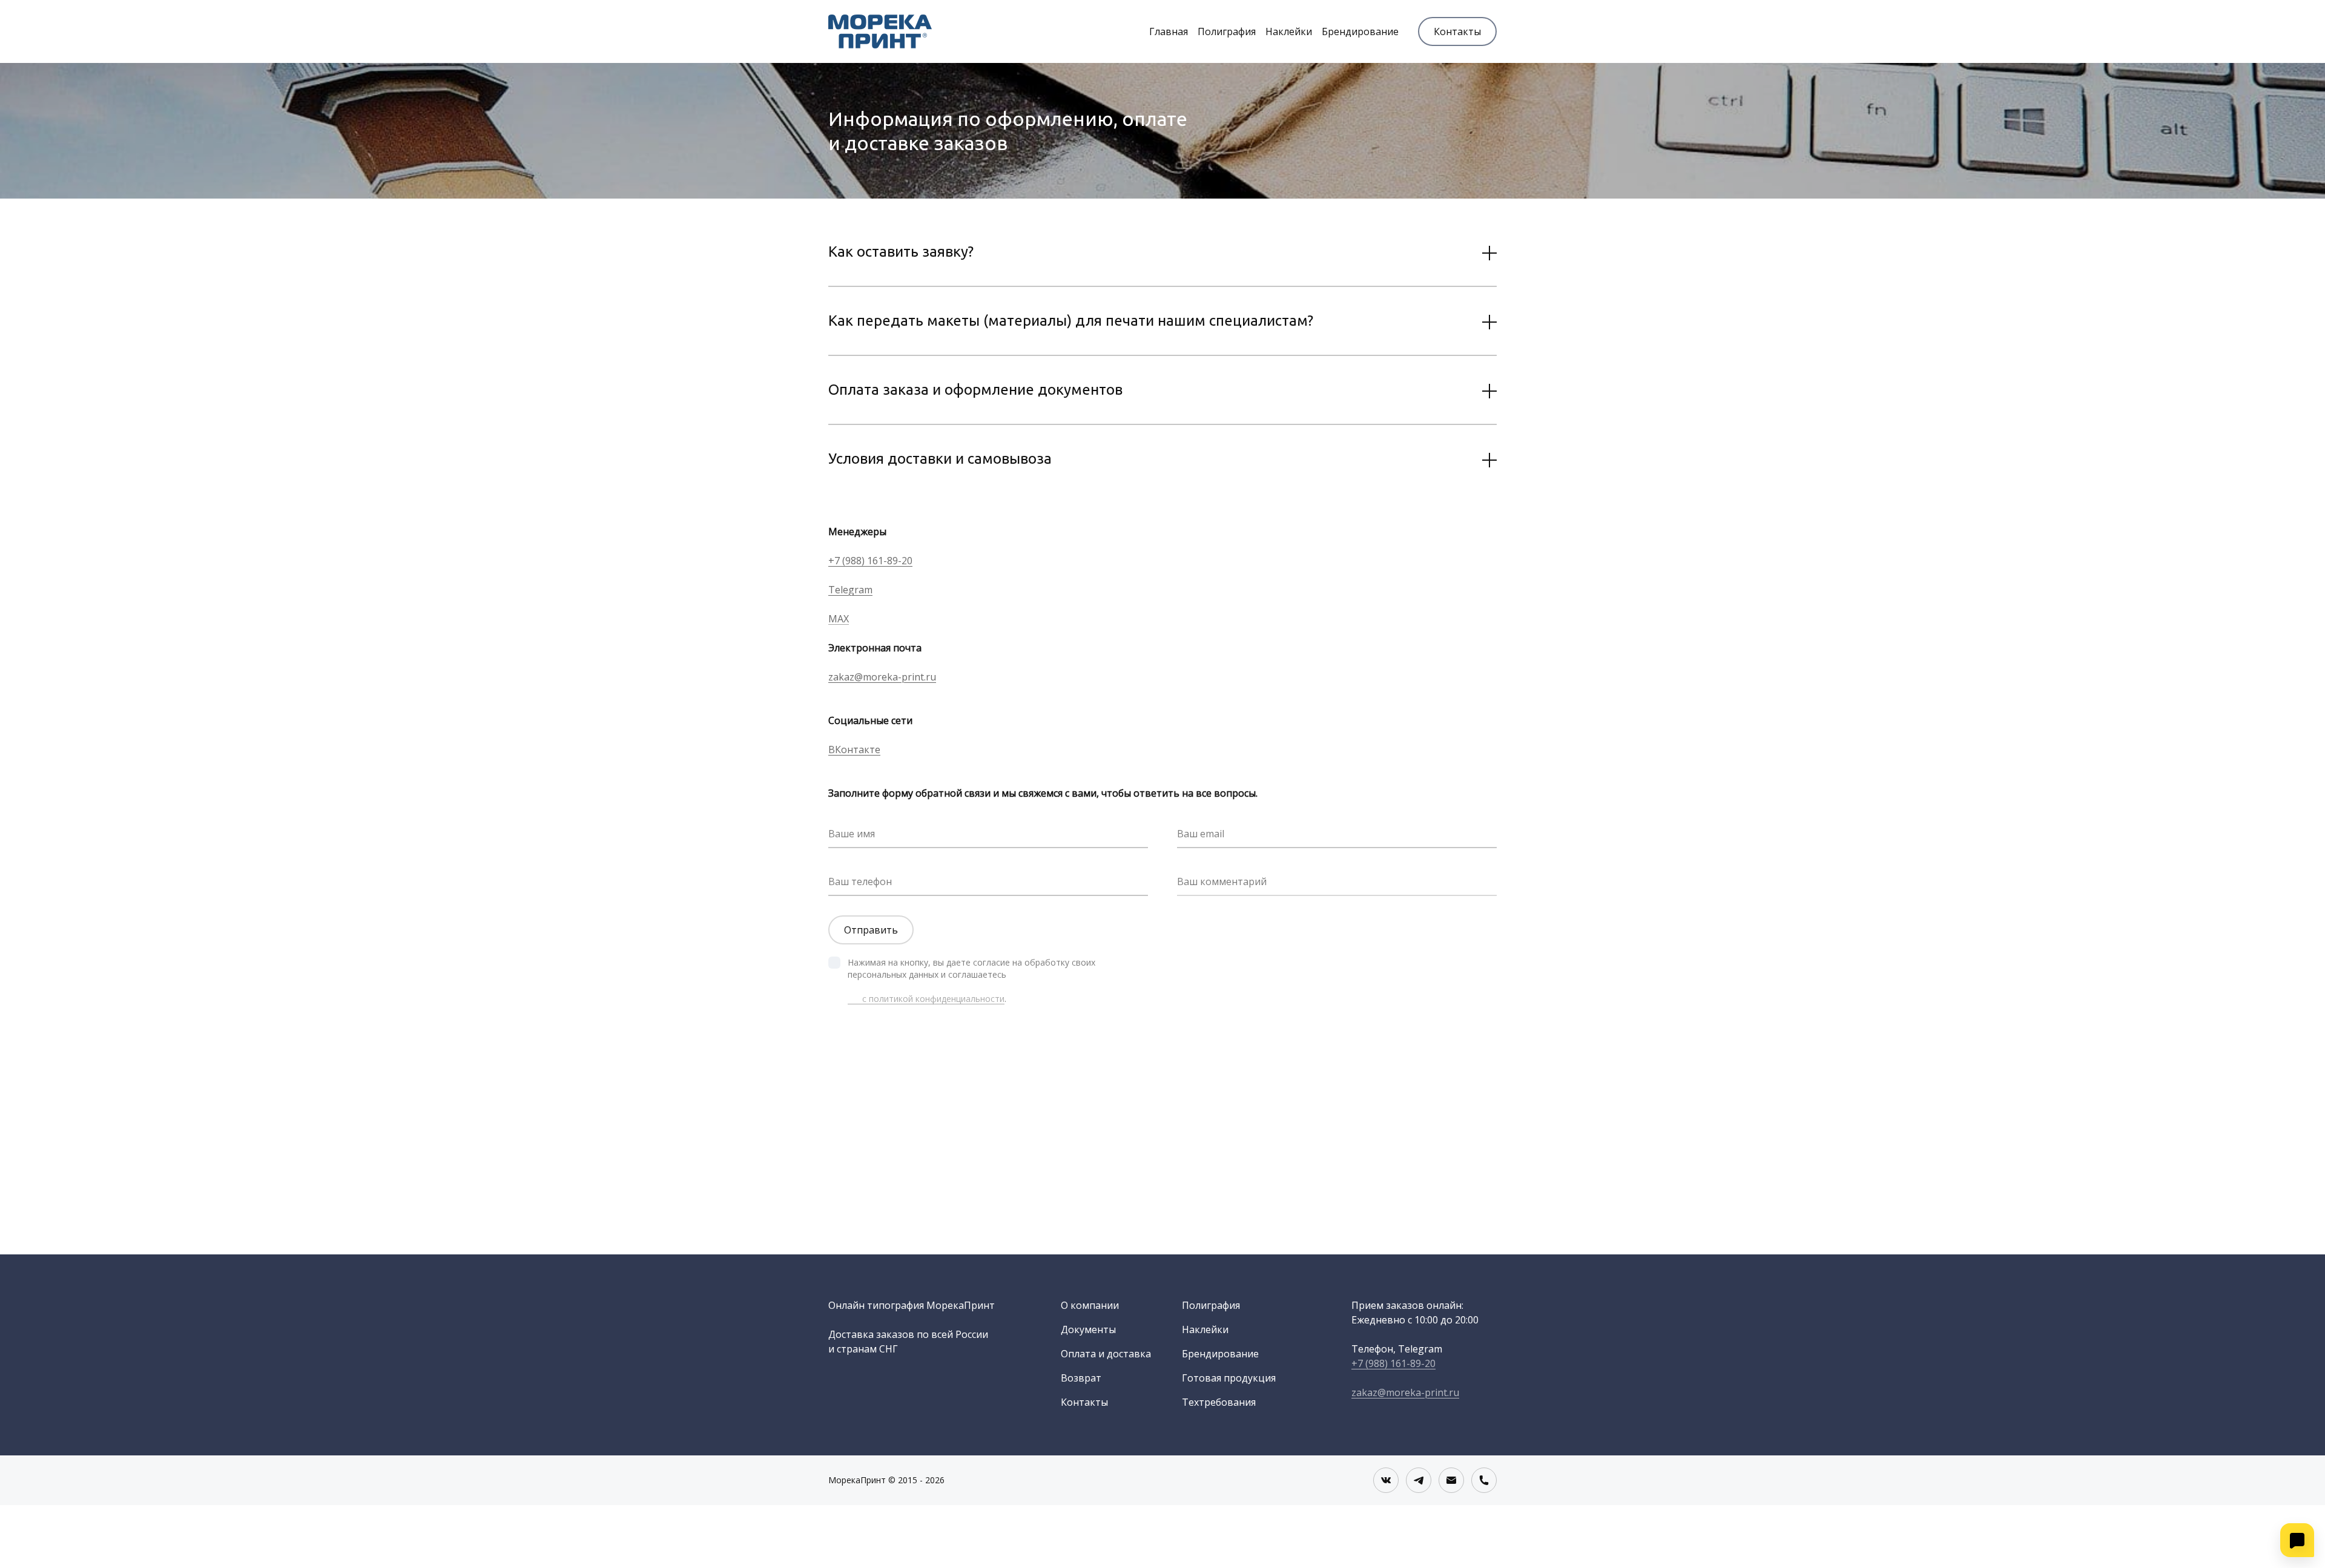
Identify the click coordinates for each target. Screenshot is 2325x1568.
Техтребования (1219, 1402)
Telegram (850, 590)
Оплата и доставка (1106, 1354)
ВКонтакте (854, 749)
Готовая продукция (1229, 1378)
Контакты (1457, 31)
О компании (1090, 1305)
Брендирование (1360, 31)
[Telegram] (1419, 1480)
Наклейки (1289, 31)
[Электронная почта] (1451, 1480)
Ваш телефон (860, 881)
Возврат (1081, 1378)
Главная (1169, 31)
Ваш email (1201, 834)
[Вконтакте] (1386, 1480)
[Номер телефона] (1484, 1480)
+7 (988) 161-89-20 (870, 561)
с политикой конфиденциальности (926, 999)
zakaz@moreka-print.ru (882, 677)
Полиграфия (1227, 31)
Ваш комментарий (1222, 881)
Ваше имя (852, 834)
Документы (1088, 1329)
